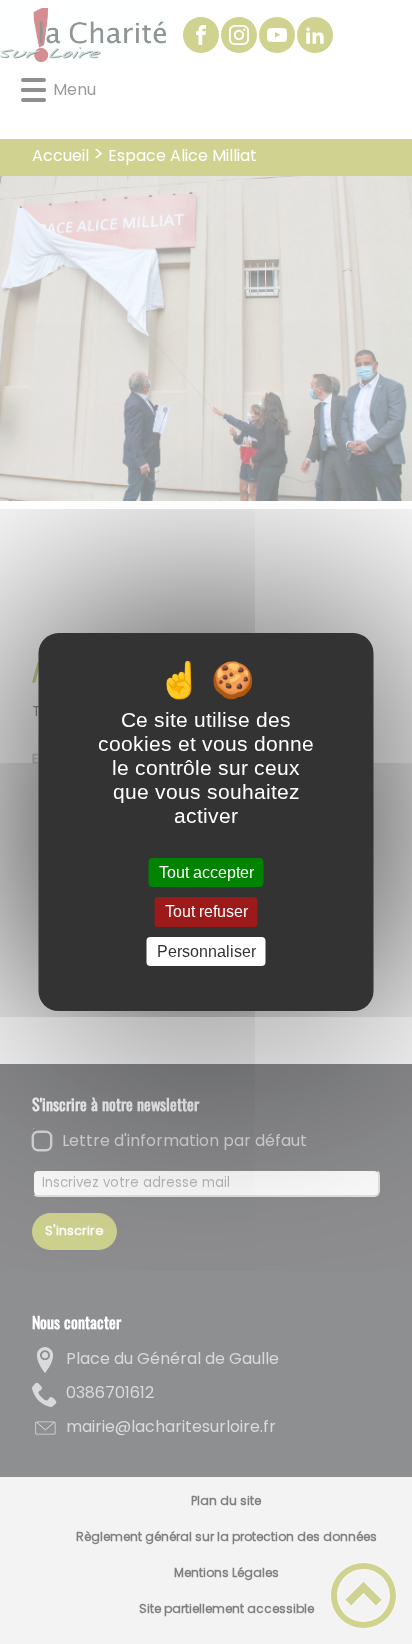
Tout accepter (206, 872)
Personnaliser (206, 951)
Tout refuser (206, 912)
